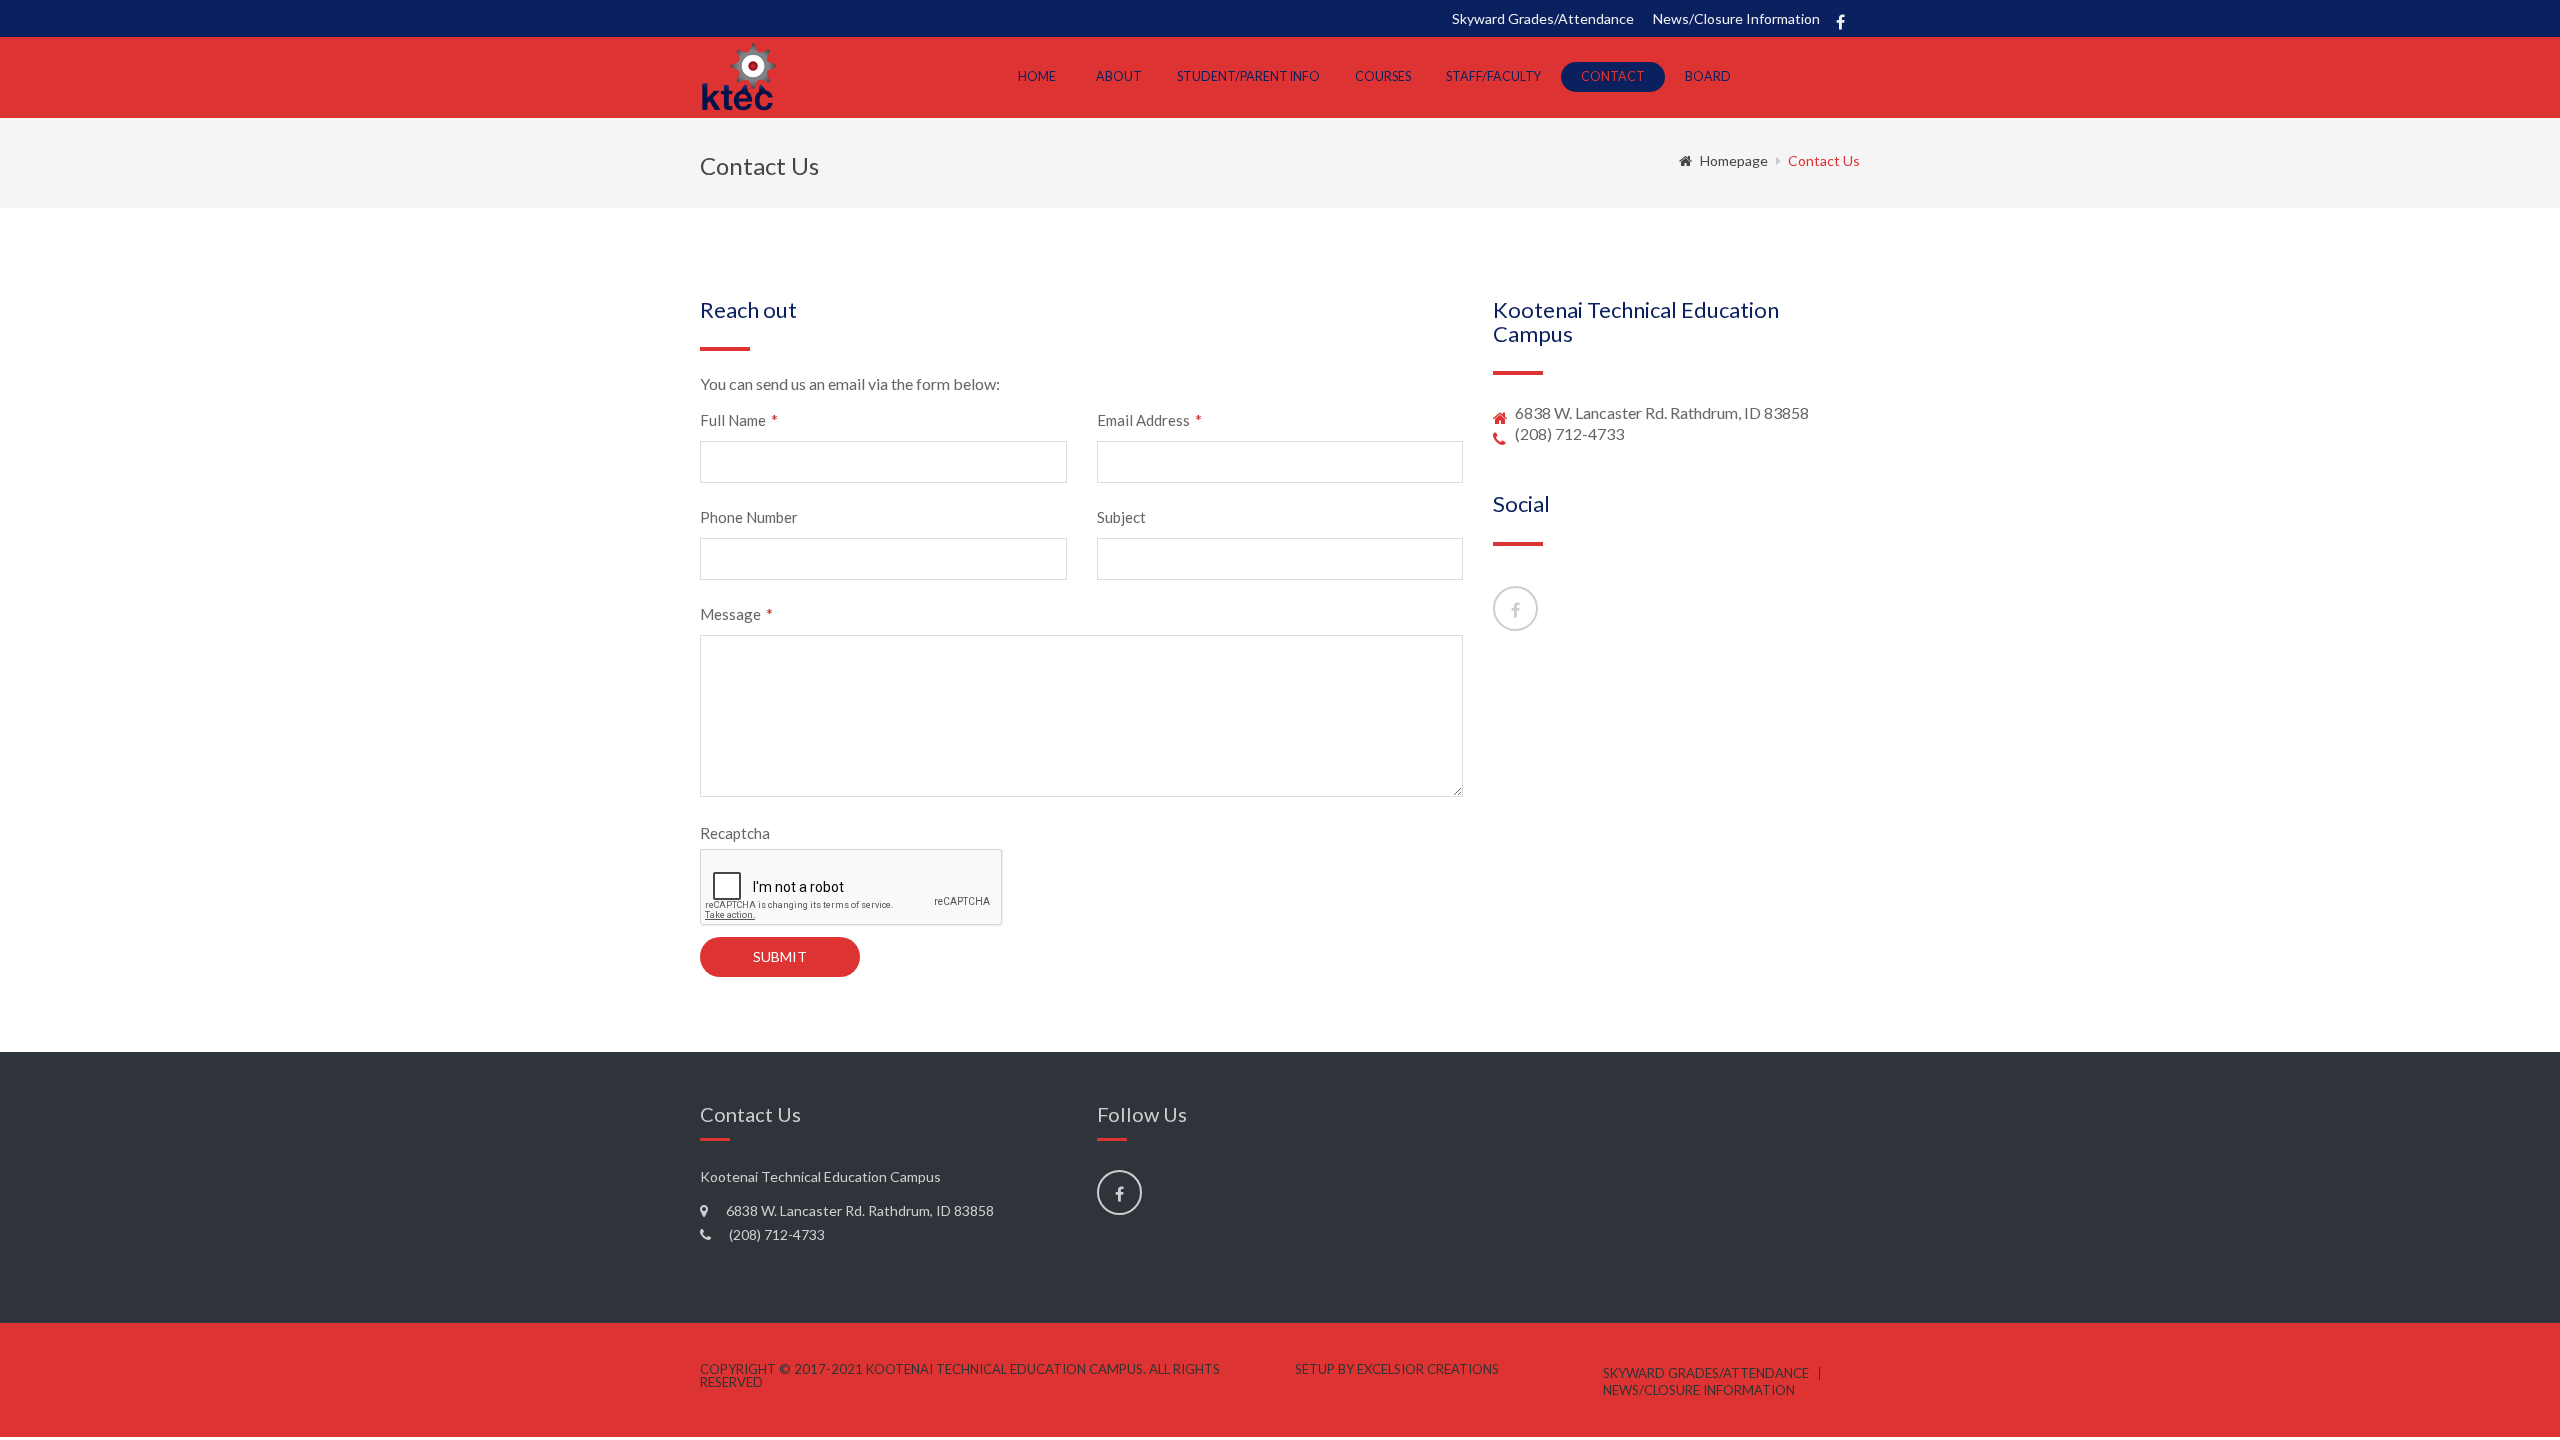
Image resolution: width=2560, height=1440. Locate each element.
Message (736, 614)
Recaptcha (735, 833)
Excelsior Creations (1428, 1369)
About (1119, 76)
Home (1037, 76)
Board (1708, 76)
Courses (1383, 76)
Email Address (1149, 420)
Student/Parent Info (1248, 76)
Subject (1121, 517)
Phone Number (749, 517)
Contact (1613, 76)
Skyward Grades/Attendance (1543, 18)
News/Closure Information (1736, 18)
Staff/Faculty (1493, 76)
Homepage (1734, 160)
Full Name (739, 420)
